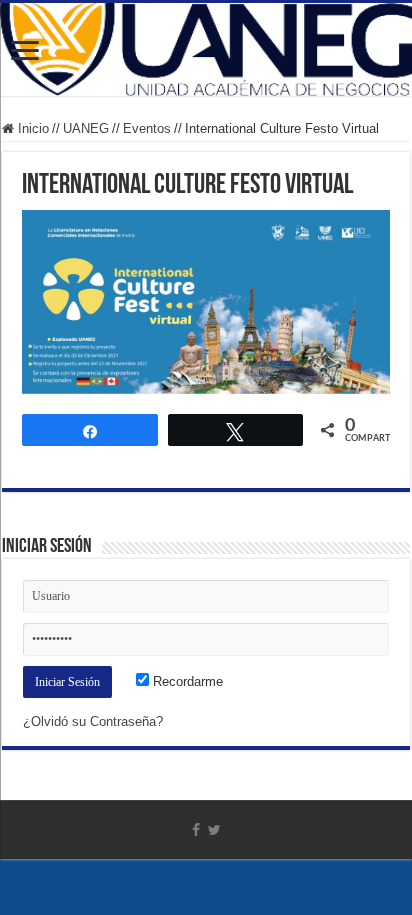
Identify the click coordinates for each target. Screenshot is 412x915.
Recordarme (186, 681)
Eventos (147, 128)
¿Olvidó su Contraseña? (93, 721)
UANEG (86, 128)
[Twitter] (214, 830)
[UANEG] (206, 49)
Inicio (31, 128)
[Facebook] (196, 830)
